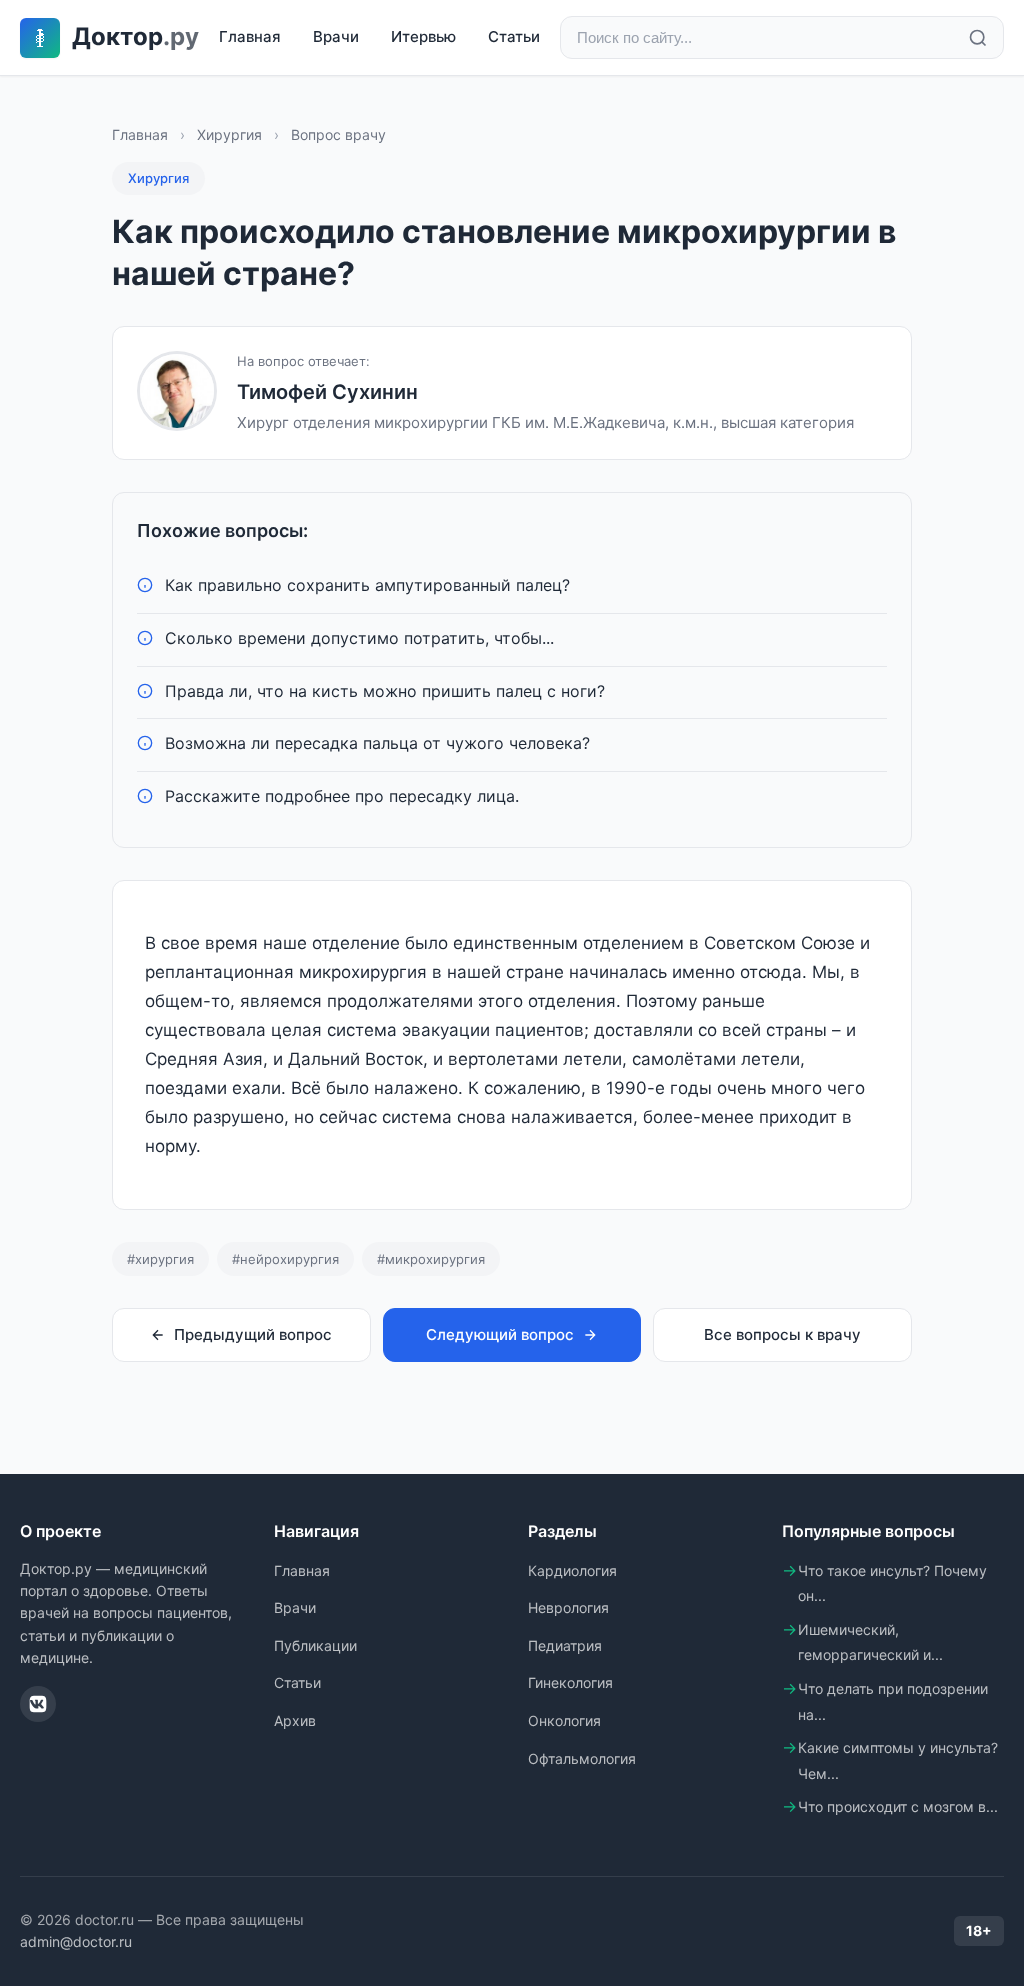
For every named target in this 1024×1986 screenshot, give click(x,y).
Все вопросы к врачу (782, 1334)
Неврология (568, 1607)
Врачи (336, 36)
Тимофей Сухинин (327, 392)
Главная (250, 36)
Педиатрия (565, 1645)
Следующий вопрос (500, 1334)
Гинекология (570, 1682)
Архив (295, 1720)
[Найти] (978, 38)
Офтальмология (582, 1758)
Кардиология (572, 1570)
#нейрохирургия (285, 1259)
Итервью (423, 36)
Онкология (564, 1720)
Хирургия (229, 134)
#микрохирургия (431, 1259)
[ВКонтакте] (38, 1704)
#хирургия (160, 1259)
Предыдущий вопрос (253, 1334)
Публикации (315, 1645)
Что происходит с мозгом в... (898, 1806)
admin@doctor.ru (76, 1941)
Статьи (514, 36)
